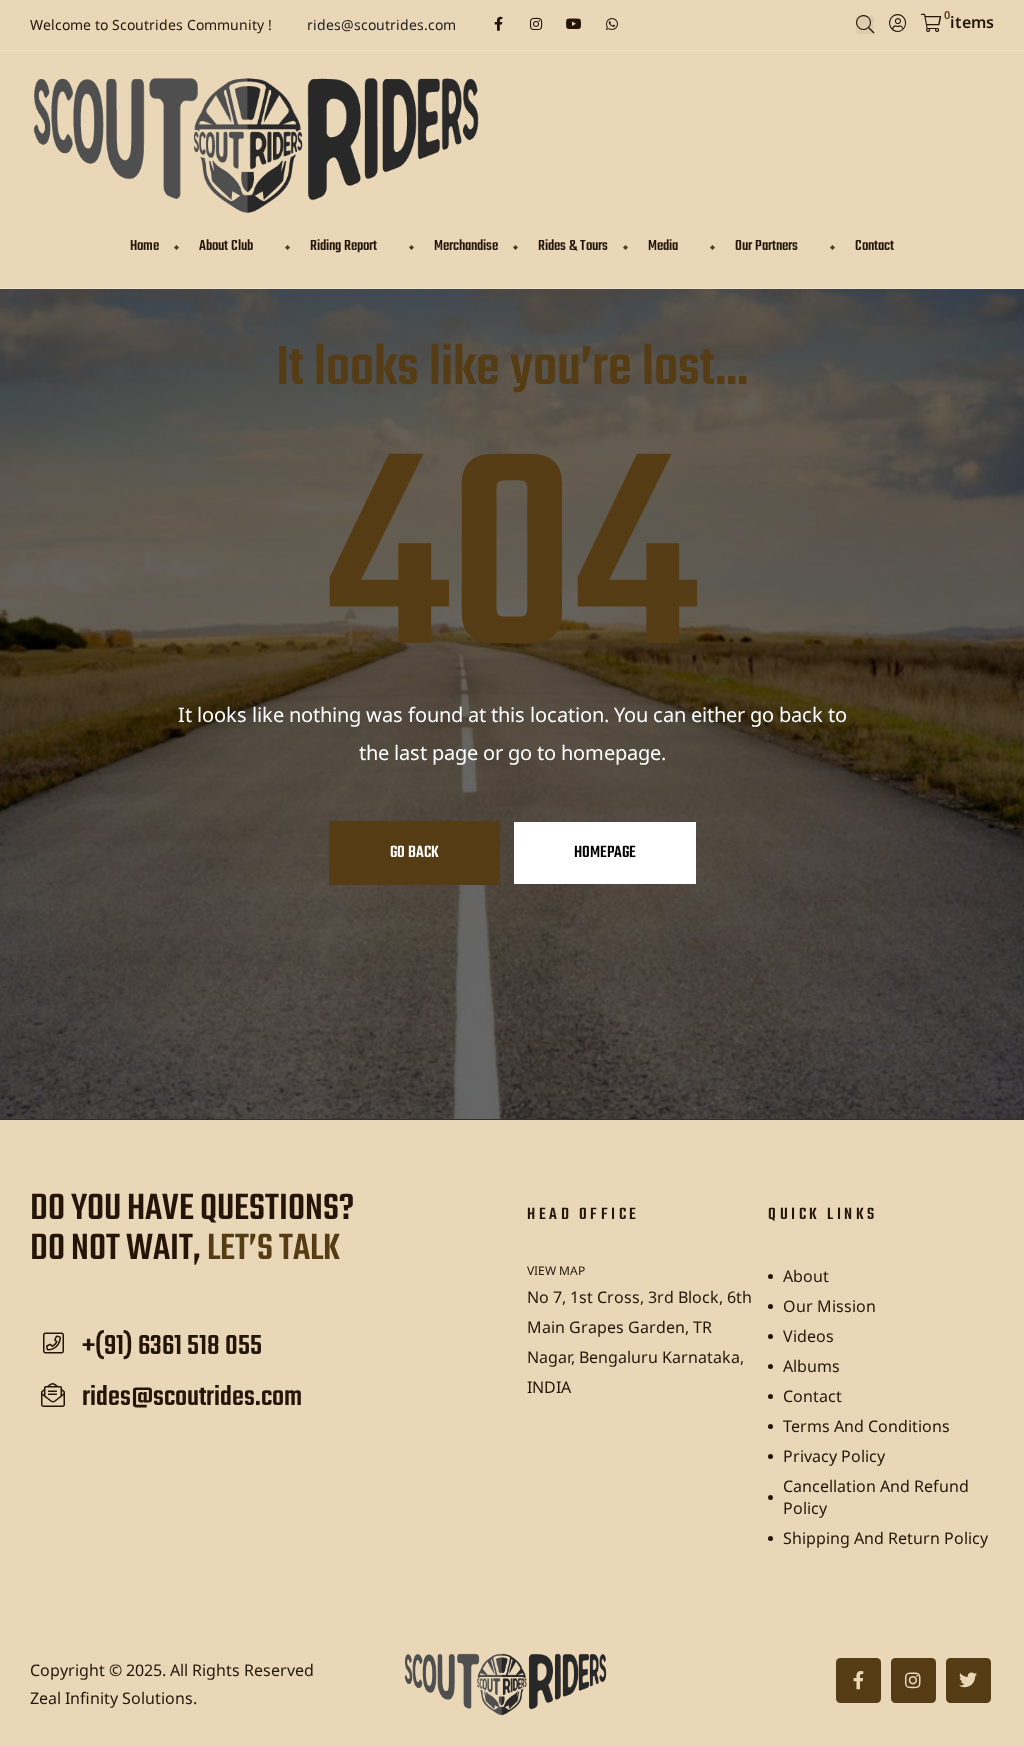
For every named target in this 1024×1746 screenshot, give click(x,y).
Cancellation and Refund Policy (876, 1497)
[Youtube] (574, 24)
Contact (874, 246)
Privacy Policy (834, 1456)
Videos (808, 1336)
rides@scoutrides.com (381, 24)
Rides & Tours (573, 246)
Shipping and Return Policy (885, 1538)
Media (663, 246)
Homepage (605, 853)
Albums (811, 1366)
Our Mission (829, 1306)
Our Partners (766, 246)
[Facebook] (498, 24)
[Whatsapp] (612, 24)
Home (144, 246)
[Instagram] (536, 24)
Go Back (414, 853)
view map (556, 1270)
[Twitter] (968, 1680)
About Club (226, 246)
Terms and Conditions (866, 1426)
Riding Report (343, 246)
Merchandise (466, 246)
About (806, 1276)
